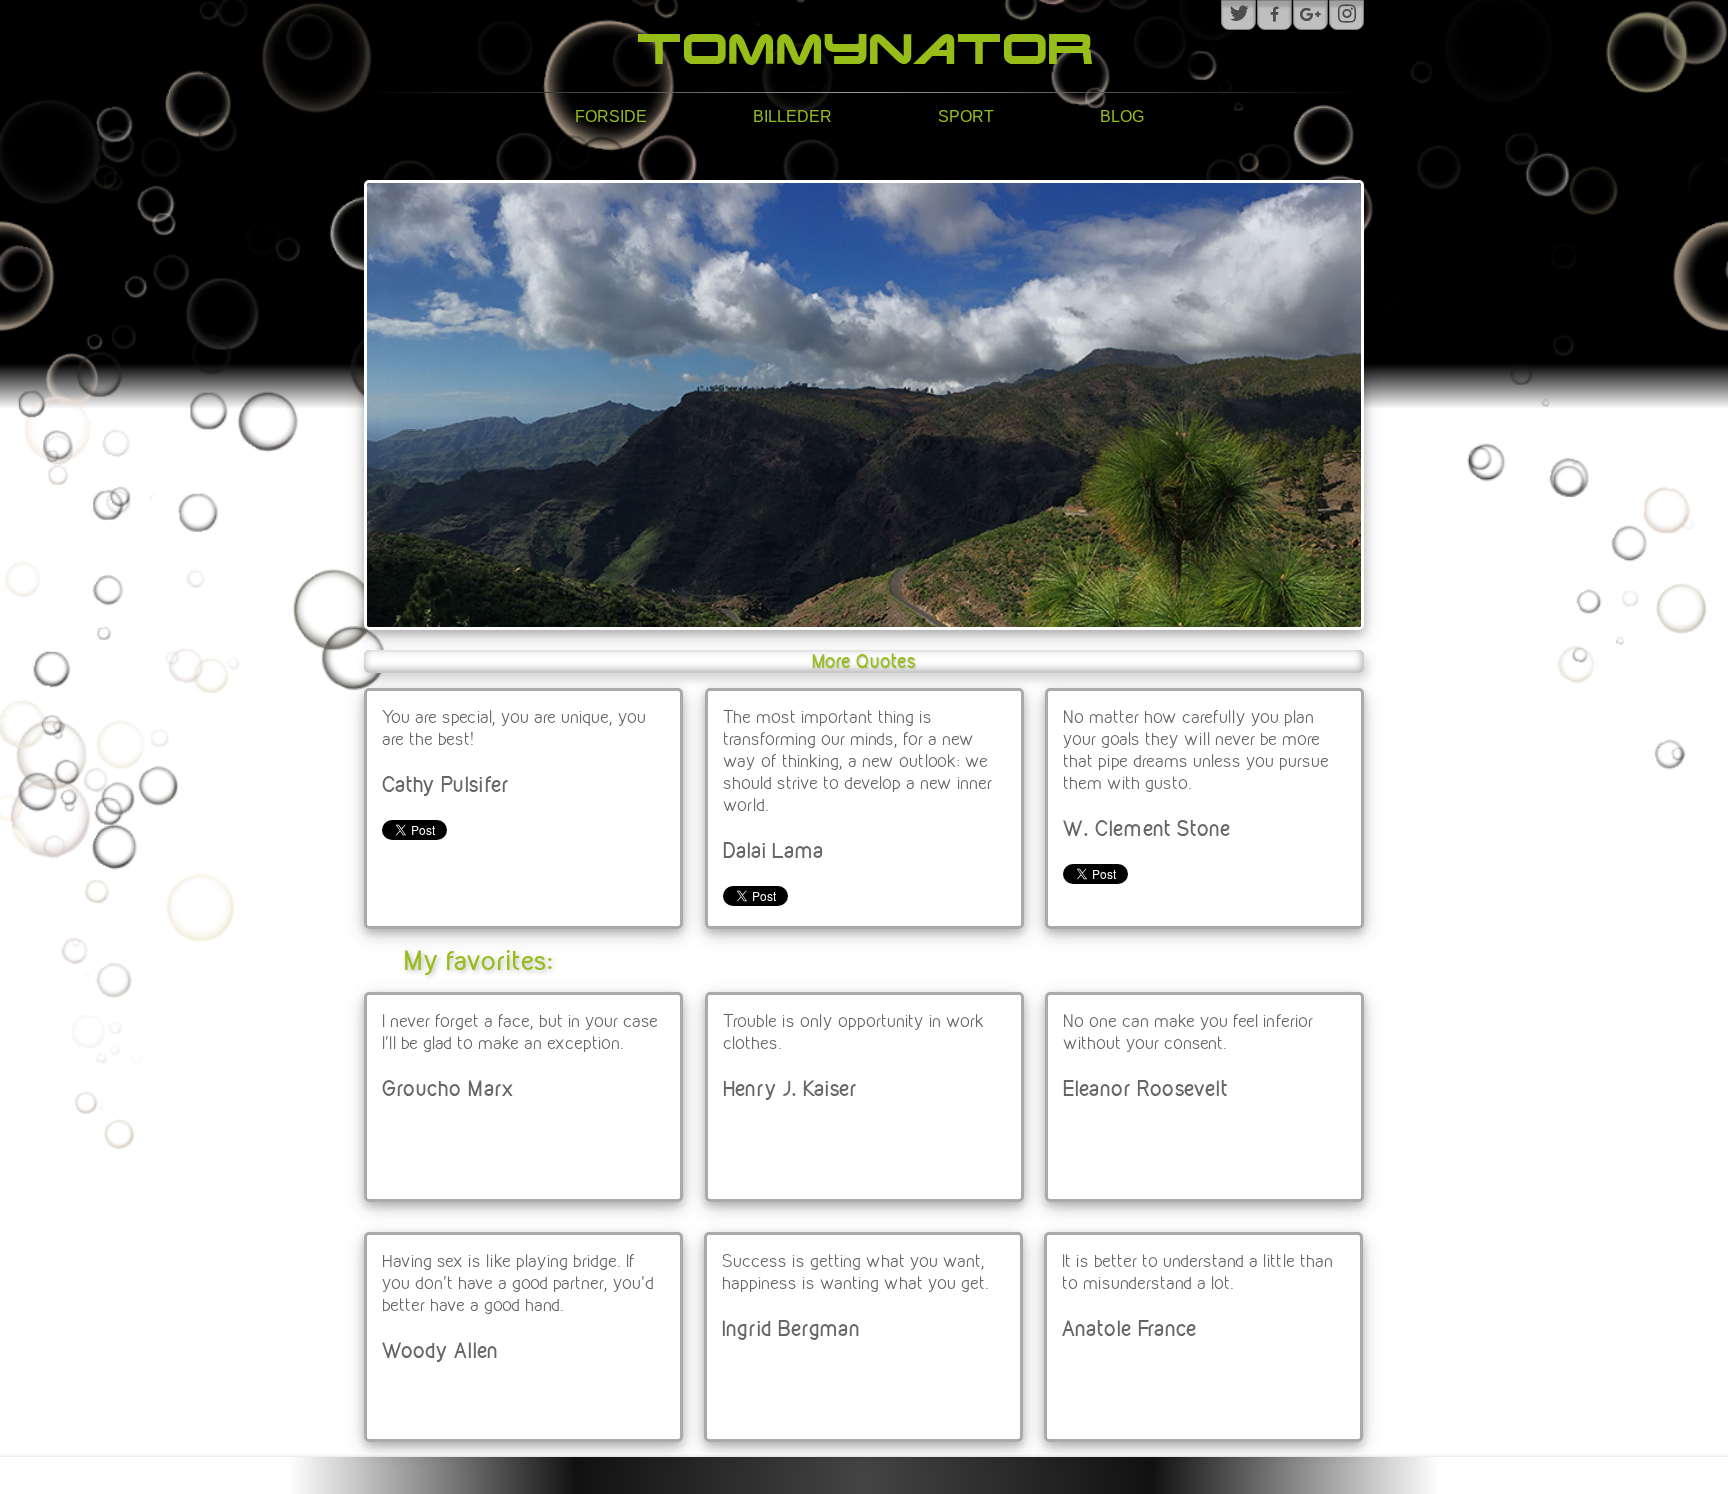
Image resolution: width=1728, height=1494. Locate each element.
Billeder (792, 116)
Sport (966, 116)
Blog (1122, 116)
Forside (611, 116)
